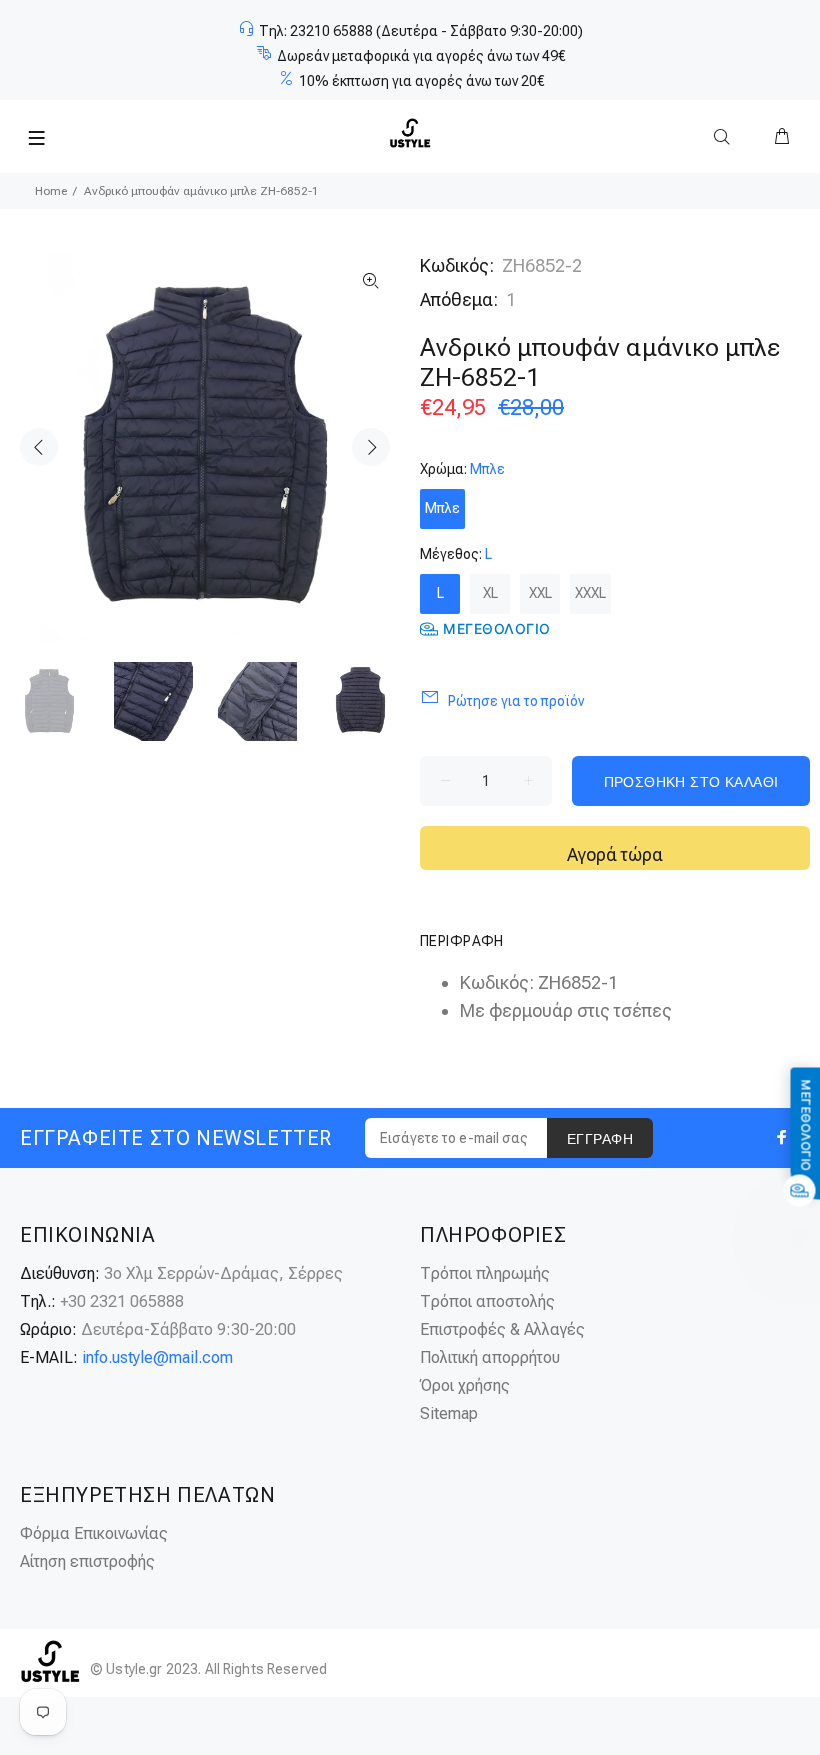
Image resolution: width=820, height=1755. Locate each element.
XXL (540, 593)
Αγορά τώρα (615, 854)
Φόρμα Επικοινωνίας (94, 1533)
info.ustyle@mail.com (157, 1357)
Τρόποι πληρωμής (485, 1273)
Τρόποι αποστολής (487, 1301)
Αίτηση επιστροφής (87, 1561)
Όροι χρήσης (465, 1385)
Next (371, 447)
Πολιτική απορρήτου (490, 1357)
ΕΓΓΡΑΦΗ (600, 1139)
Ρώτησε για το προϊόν (516, 701)
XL (490, 593)
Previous (39, 447)
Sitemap (449, 1413)
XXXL (590, 593)
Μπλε (442, 508)
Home (51, 191)
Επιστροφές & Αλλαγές (502, 1329)
